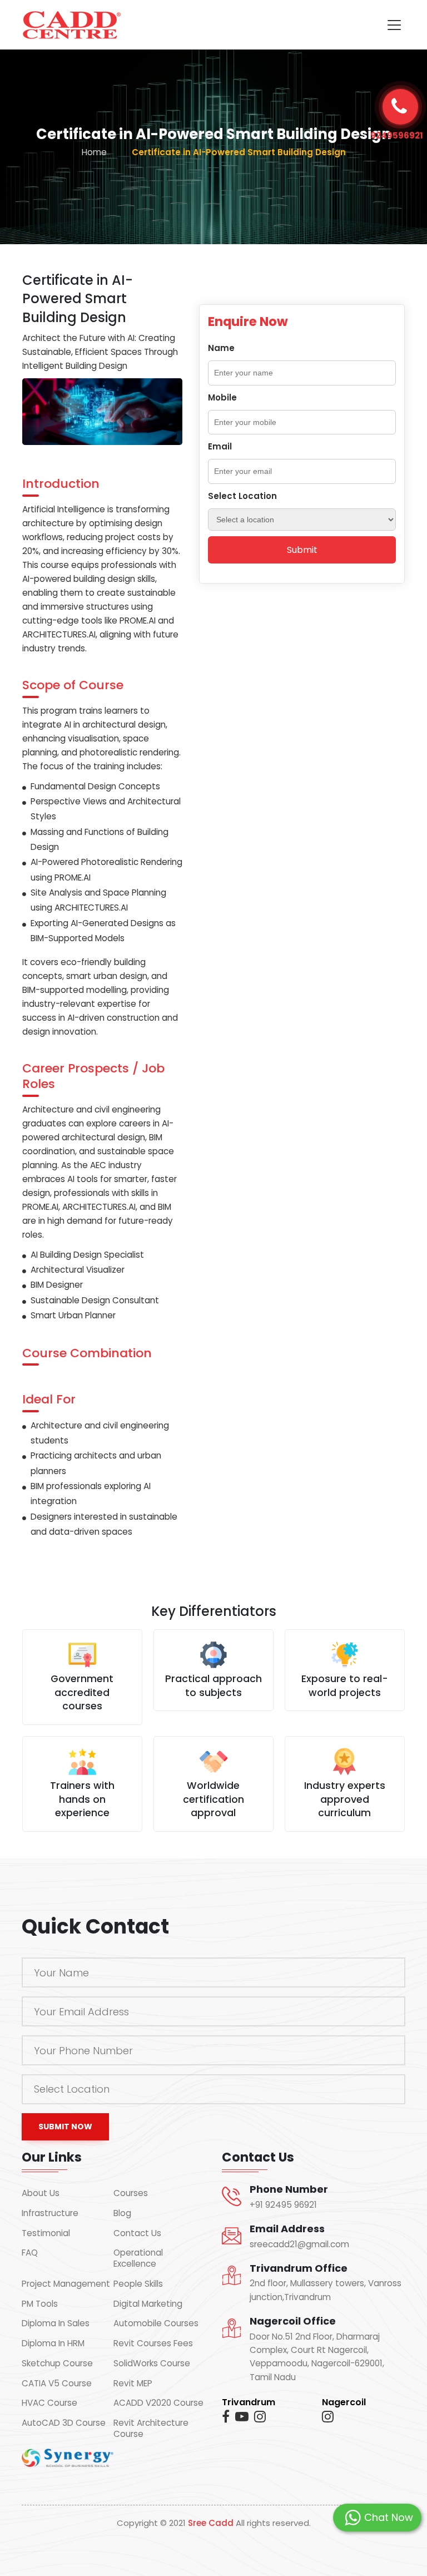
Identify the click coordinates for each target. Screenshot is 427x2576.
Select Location (242, 496)
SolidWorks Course (152, 2364)
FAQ (30, 2253)
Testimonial (46, 2233)
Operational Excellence (138, 2258)
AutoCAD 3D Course (64, 2423)
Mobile (222, 397)
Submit (302, 550)
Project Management (66, 2284)
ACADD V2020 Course (158, 2403)
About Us (41, 2193)
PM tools (40, 2304)
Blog (122, 2213)
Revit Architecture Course (151, 2429)
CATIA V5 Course (57, 2384)
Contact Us (137, 2233)
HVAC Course (49, 2403)
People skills (138, 2284)
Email (220, 446)
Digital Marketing (148, 2304)
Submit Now (65, 2127)
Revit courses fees (153, 2343)
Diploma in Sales (56, 2323)
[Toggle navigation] (394, 25)
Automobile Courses (156, 2323)
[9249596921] (400, 107)
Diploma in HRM (53, 2343)
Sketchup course (57, 2364)
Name (221, 348)
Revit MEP (133, 2384)
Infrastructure (50, 2213)
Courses (131, 2193)
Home (94, 152)
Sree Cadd (211, 2523)
